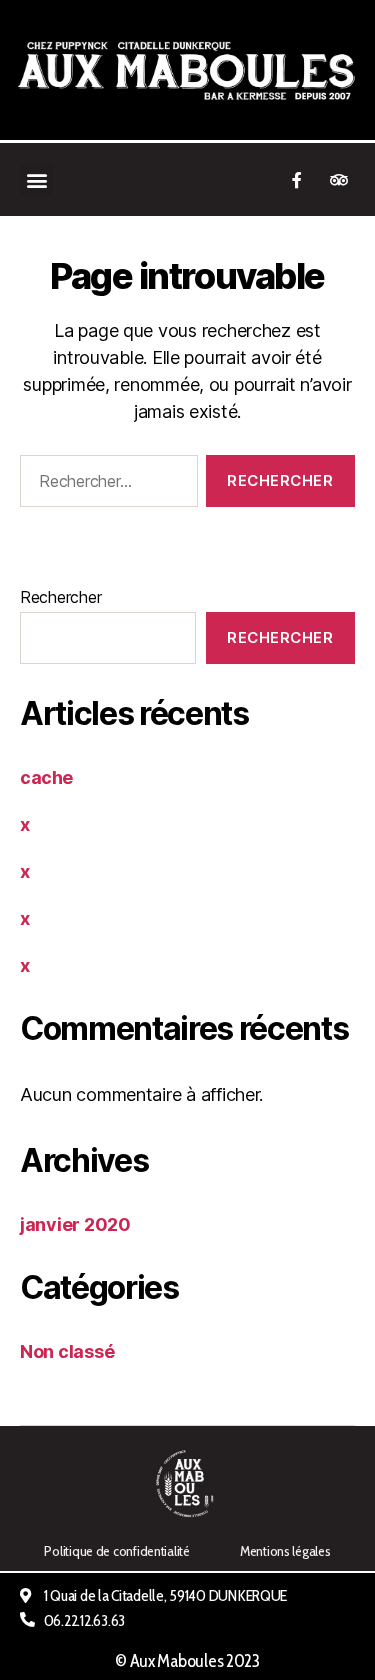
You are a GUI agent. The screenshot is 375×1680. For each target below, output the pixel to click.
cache (46, 777)
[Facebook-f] (297, 180)
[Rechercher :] (105, 485)
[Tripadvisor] (339, 180)
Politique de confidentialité (116, 1551)
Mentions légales (285, 1551)
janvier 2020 (75, 1224)
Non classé (67, 1351)
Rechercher (60, 597)
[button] (36, 179)
